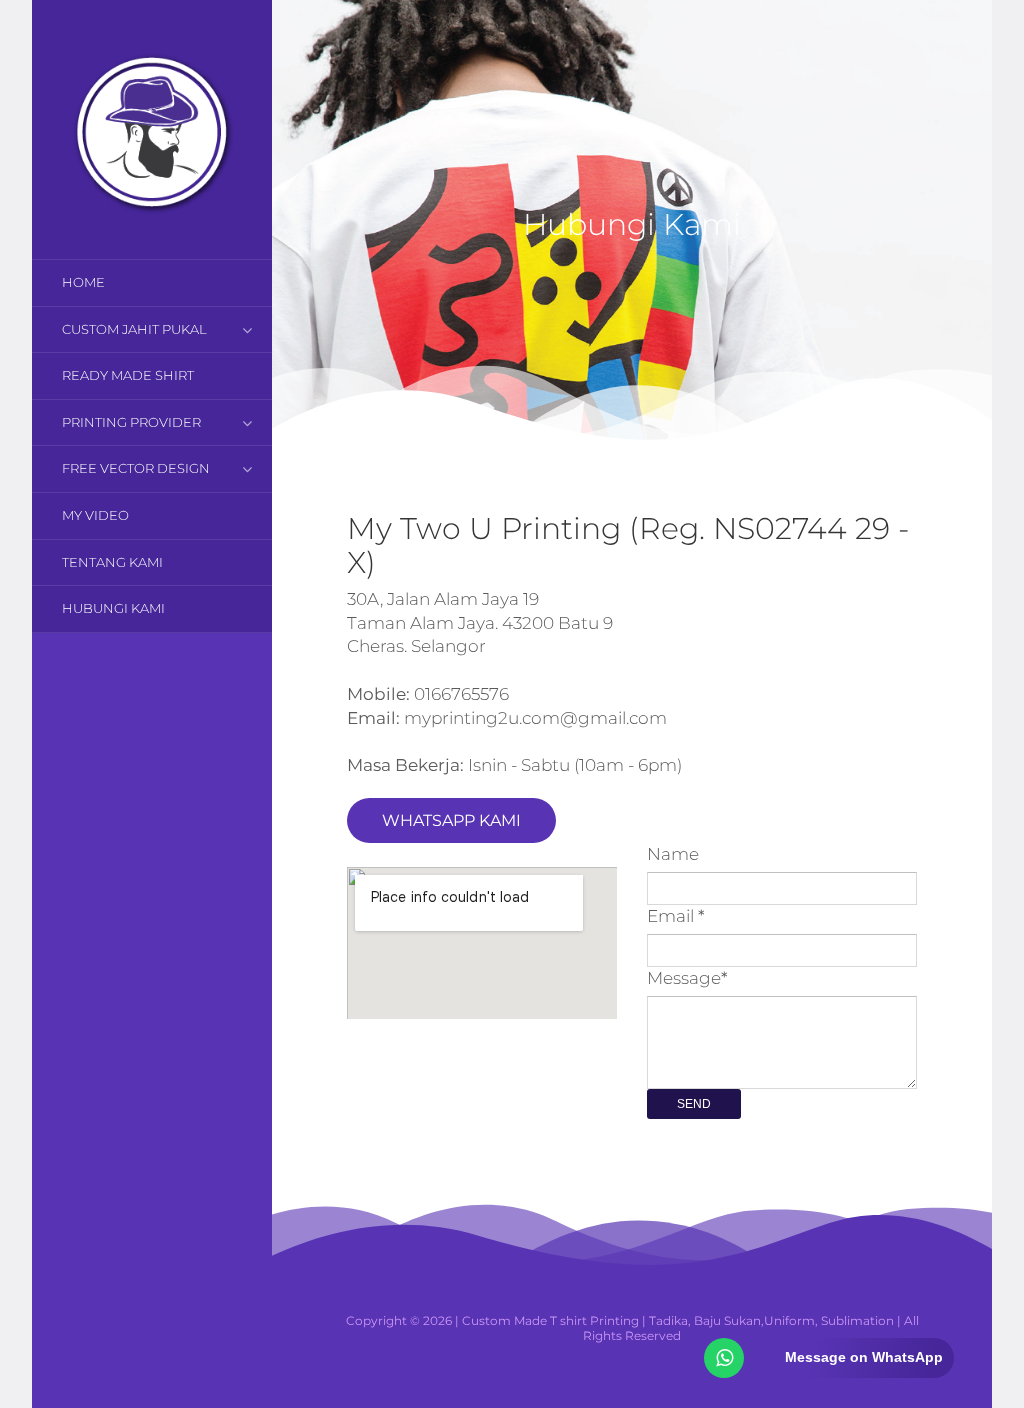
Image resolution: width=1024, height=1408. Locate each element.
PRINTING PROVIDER (131, 422)
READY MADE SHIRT (128, 375)
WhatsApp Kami (451, 820)
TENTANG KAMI (112, 562)
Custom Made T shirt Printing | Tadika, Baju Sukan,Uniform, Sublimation (678, 1320)
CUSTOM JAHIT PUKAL (134, 329)
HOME (83, 282)
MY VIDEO (95, 515)
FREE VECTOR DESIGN (136, 468)
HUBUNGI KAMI (113, 608)
